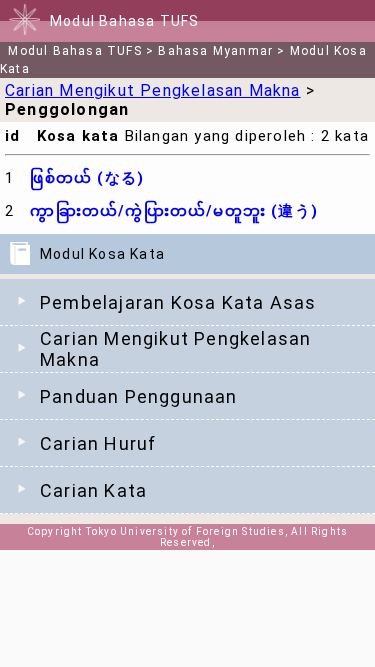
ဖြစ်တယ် (87, 178)
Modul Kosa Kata (102, 254)
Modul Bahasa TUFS (74, 51)
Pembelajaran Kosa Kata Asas (178, 302)
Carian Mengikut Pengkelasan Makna (175, 349)
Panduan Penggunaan (139, 396)
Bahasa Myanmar (215, 51)
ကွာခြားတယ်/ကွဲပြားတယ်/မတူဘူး (174, 211)
